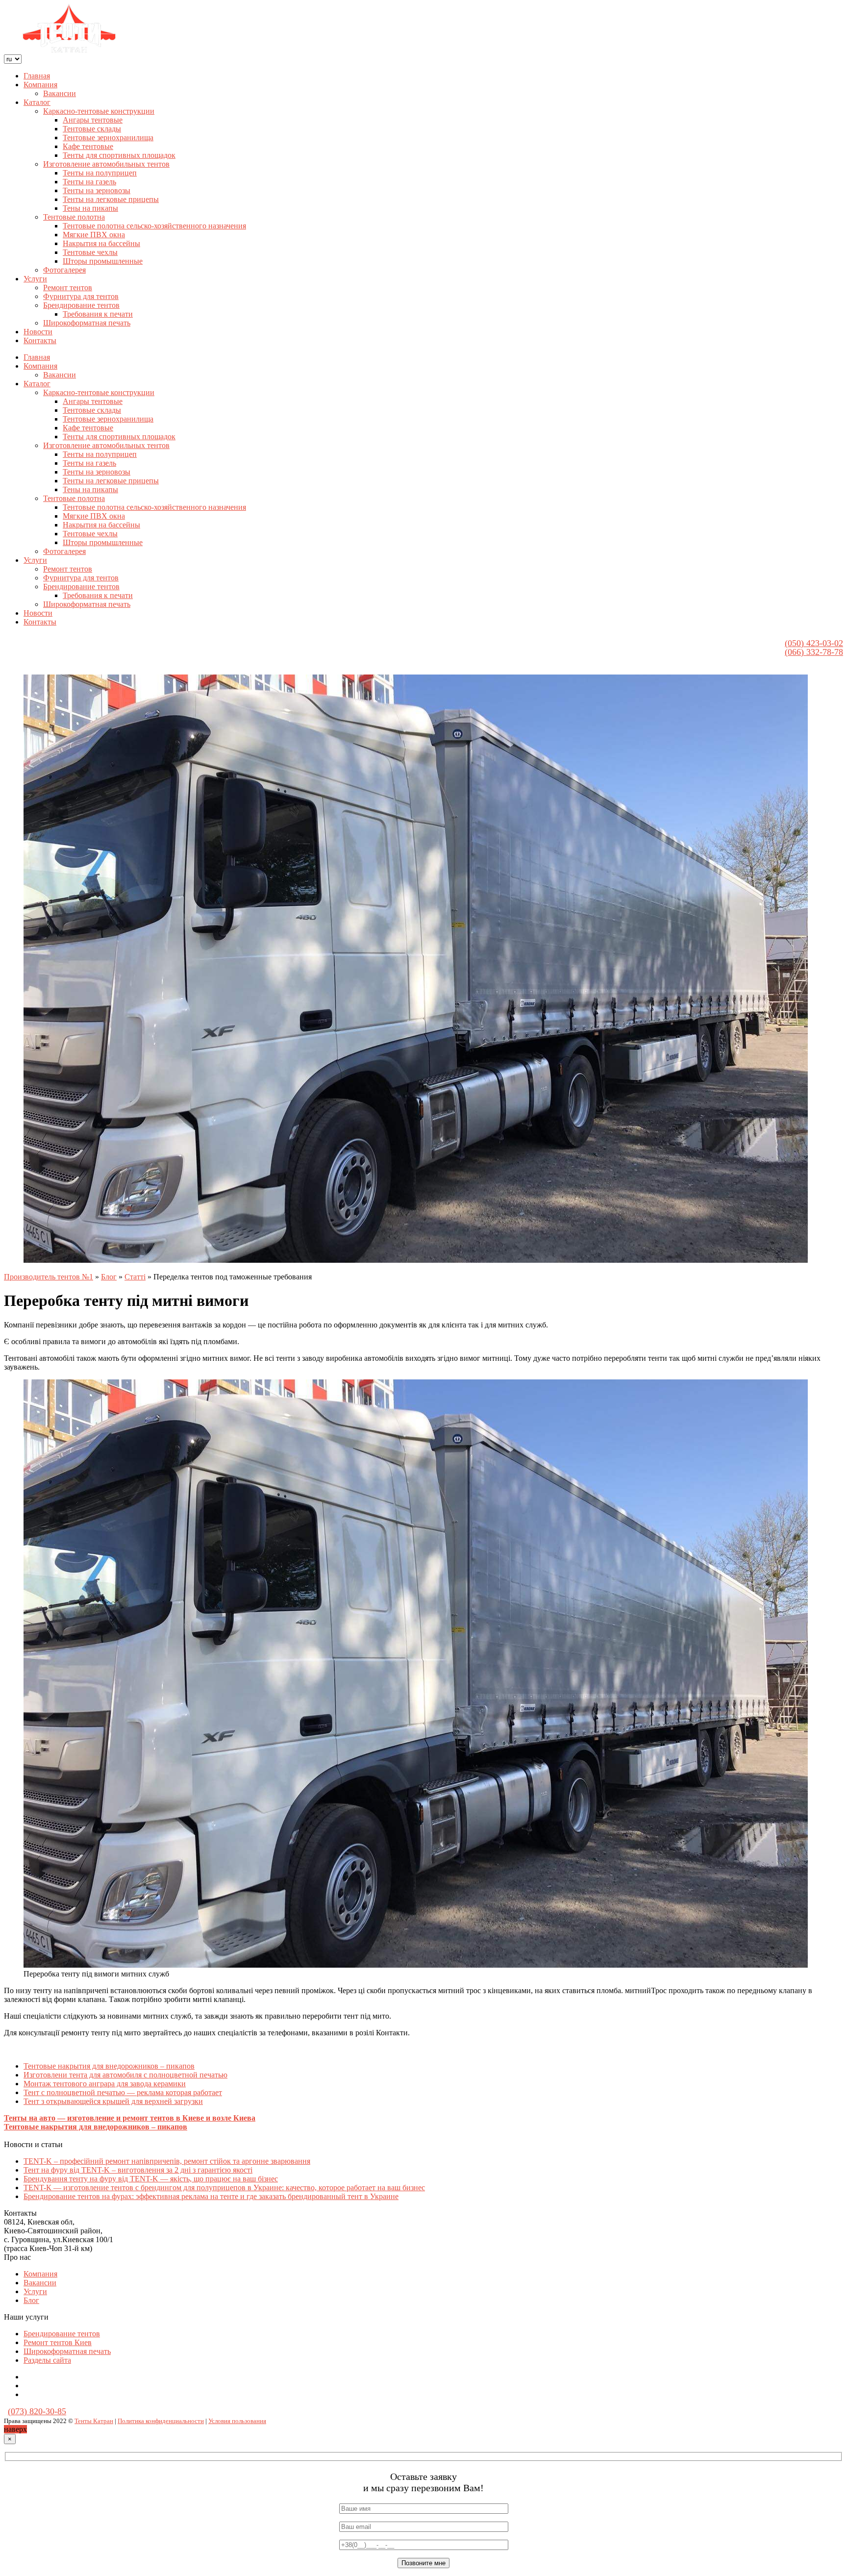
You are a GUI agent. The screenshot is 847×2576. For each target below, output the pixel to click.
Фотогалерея (64, 270)
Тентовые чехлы (90, 252)
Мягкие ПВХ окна (94, 235)
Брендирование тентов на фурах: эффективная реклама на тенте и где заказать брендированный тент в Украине (211, 2196)
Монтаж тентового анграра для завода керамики (105, 2084)
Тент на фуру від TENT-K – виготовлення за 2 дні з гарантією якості (138, 2170)
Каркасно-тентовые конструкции (99, 111)
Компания (40, 85)
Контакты (40, 340)
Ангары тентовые (93, 120)
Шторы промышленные (103, 261)
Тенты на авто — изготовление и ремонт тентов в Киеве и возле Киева (130, 2118)
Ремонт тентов (68, 288)
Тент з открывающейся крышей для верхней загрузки (113, 2101)
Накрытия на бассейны (101, 243)
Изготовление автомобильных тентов (106, 164)
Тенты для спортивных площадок (119, 155)
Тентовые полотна (74, 217)
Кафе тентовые (88, 146)
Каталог (37, 102)
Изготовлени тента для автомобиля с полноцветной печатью (125, 2075)
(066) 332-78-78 (814, 652)
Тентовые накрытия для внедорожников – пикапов (109, 2066)
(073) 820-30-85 (37, 2411)
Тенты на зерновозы (97, 190)
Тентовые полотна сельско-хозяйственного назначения (154, 226)
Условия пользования (237, 2421)
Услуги (35, 279)
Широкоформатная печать (87, 323)
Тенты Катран (94, 2421)
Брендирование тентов (81, 305)
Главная (37, 76)
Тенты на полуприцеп (100, 173)
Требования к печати (98, 314)
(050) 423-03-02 (814, 643)
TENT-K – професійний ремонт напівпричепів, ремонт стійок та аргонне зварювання (167, 2161)
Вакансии (60, 93)
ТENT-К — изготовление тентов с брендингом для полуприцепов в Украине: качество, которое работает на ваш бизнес (224, 2188)
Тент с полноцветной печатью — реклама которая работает (123, 2092)
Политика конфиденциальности (161, 2421)
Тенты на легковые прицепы (111, 199)
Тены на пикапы (90, 208)
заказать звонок (753, 652)
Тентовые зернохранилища (108, 138)
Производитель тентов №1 (49, 1277)
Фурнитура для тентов (81, 296)
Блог (109, 1277)
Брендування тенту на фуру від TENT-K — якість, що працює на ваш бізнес (151, 2179)
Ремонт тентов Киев (58, 2342)
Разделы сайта (47, 2360)
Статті (135, 1277)
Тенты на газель (89, 182)
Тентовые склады (92, 129)
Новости (38, 332)
